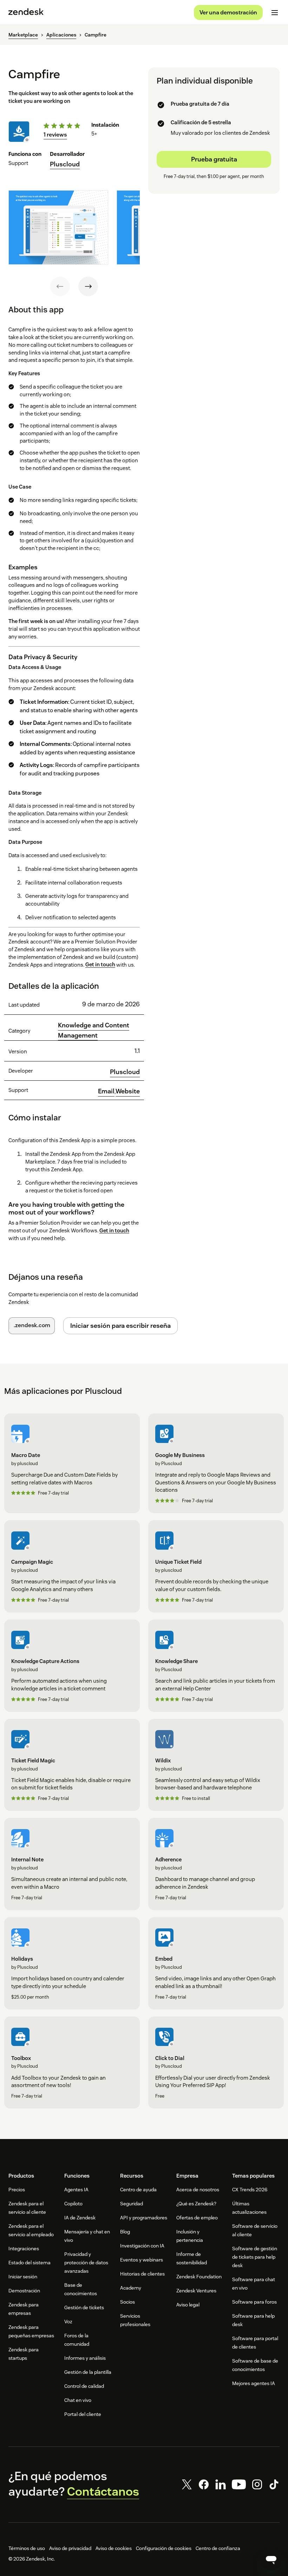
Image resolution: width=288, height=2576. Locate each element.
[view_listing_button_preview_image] (58, 227)
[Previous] (60, 286)
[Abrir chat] (271, 2559)
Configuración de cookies (164, 2548)
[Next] (88, 286)
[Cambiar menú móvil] (275, 13)
